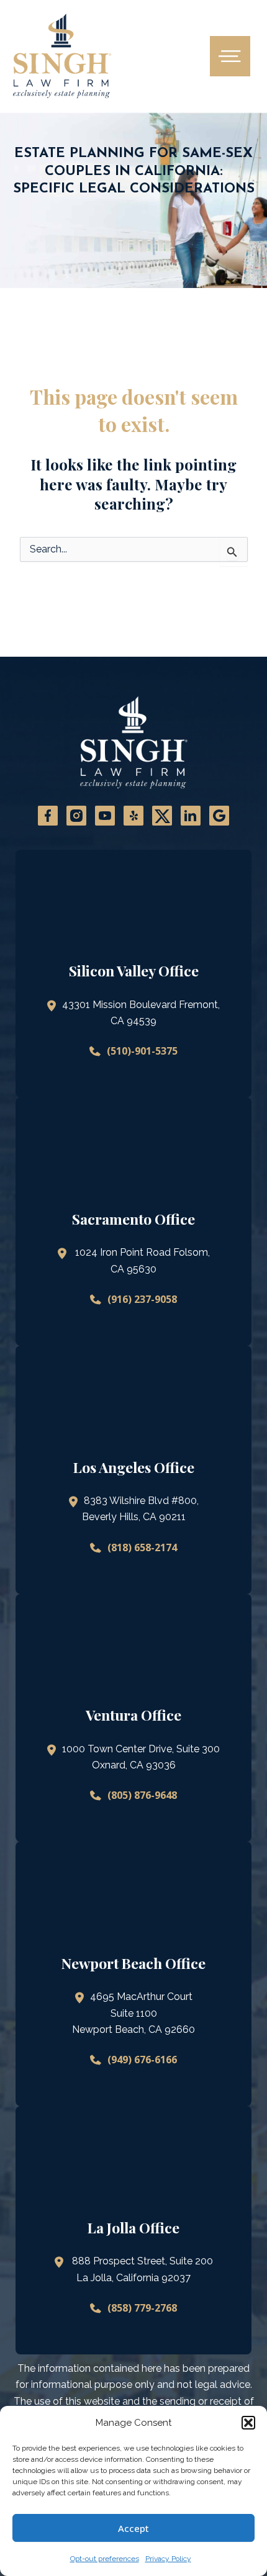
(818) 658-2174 (142, 1547)
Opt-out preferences (105, 2559)
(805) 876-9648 (142, 1795)
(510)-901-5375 (142, 1051)
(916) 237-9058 (142, 1299)
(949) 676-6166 (142, 2060)
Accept (133, 2528)
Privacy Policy (168, 2559)
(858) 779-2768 (142, 2308)
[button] (248, 2423)
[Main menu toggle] (230, 56)
